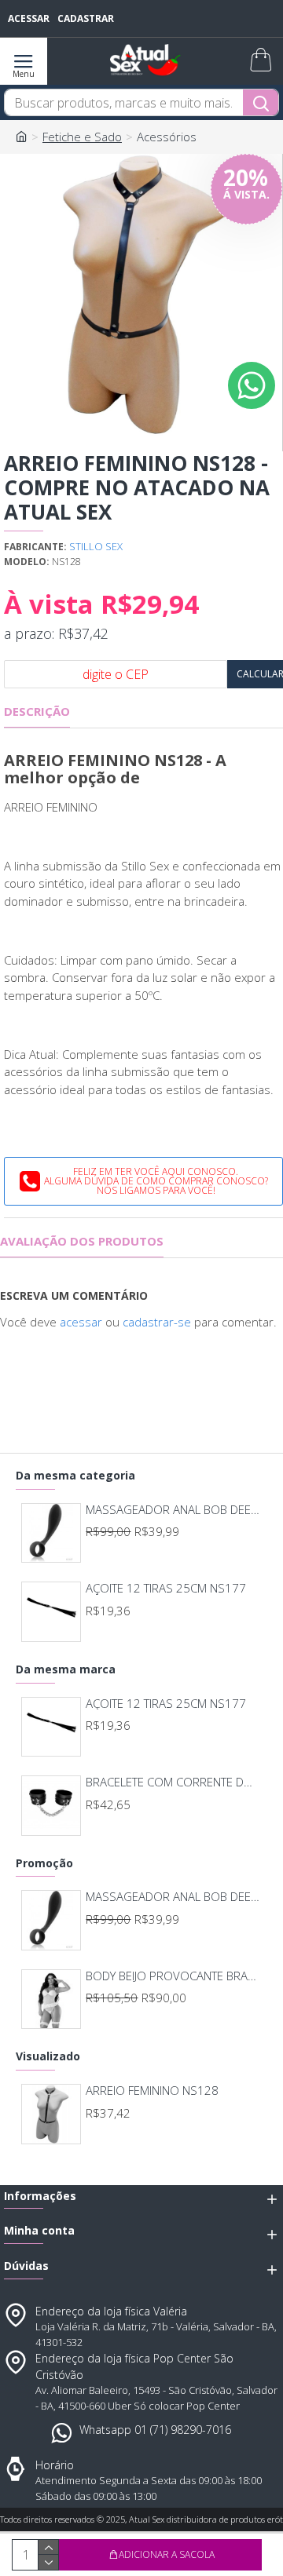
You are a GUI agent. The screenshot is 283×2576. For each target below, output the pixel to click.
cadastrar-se (157, 1322)
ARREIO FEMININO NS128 (152, 2091)
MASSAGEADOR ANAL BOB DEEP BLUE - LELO (173, 1510)
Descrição (37, 712)
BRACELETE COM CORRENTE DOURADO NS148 (173, 1782)
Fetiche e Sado (82, 137)
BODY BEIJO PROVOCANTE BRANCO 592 (173, 1976)
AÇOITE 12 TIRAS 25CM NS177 (166, 1588)
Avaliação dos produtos (82, 1241)
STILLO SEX (96, 546)
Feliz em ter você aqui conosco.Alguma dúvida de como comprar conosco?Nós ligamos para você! (156, 1181)
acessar (81, 1322)
